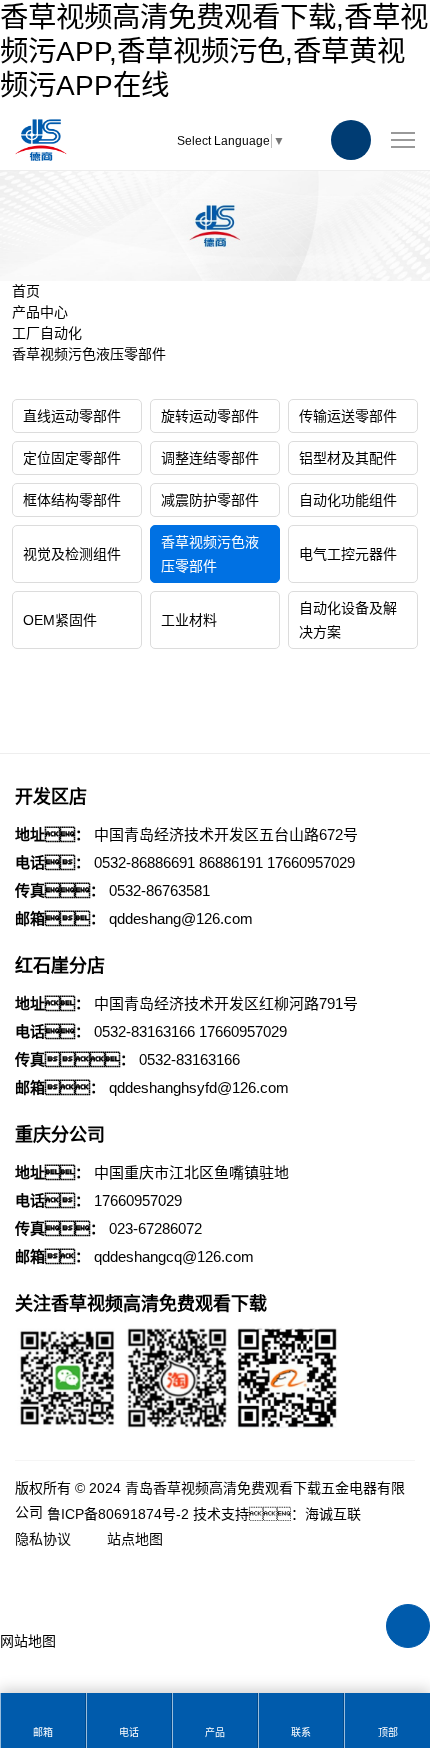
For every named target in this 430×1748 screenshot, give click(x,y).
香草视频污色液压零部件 (89, 354)
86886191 (231, 862)
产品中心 (40, 312)
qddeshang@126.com (181, 918)
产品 (215, 1732)
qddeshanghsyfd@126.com (199, 1087)
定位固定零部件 (72, 458)
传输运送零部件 (348, 416)
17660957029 (311, 862)
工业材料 (189, 620)
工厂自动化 (47, 333)
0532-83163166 (144, 1031)
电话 (129, 1732)
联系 (301, 1732)
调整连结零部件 (210, 458)
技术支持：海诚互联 (277, 1514)
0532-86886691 (144, 862)
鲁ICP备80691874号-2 (118, 1514)
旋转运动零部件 (210, 416)
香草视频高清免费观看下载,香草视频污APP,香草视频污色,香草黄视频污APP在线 (214, 51)
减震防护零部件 (210, 500)
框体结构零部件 (72, 500)
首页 (26, 291)
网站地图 (28, 1641)
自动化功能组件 (348, 500)
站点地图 (135, 1539)
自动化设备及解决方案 (348, 620)
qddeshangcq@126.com (174, 1256)
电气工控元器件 (348, 554)
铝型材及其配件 (348, 458)
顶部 (388, 1732)
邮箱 (43, 1732)
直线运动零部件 (72, 416)
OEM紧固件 (60, 620)
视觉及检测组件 (72, 554)
